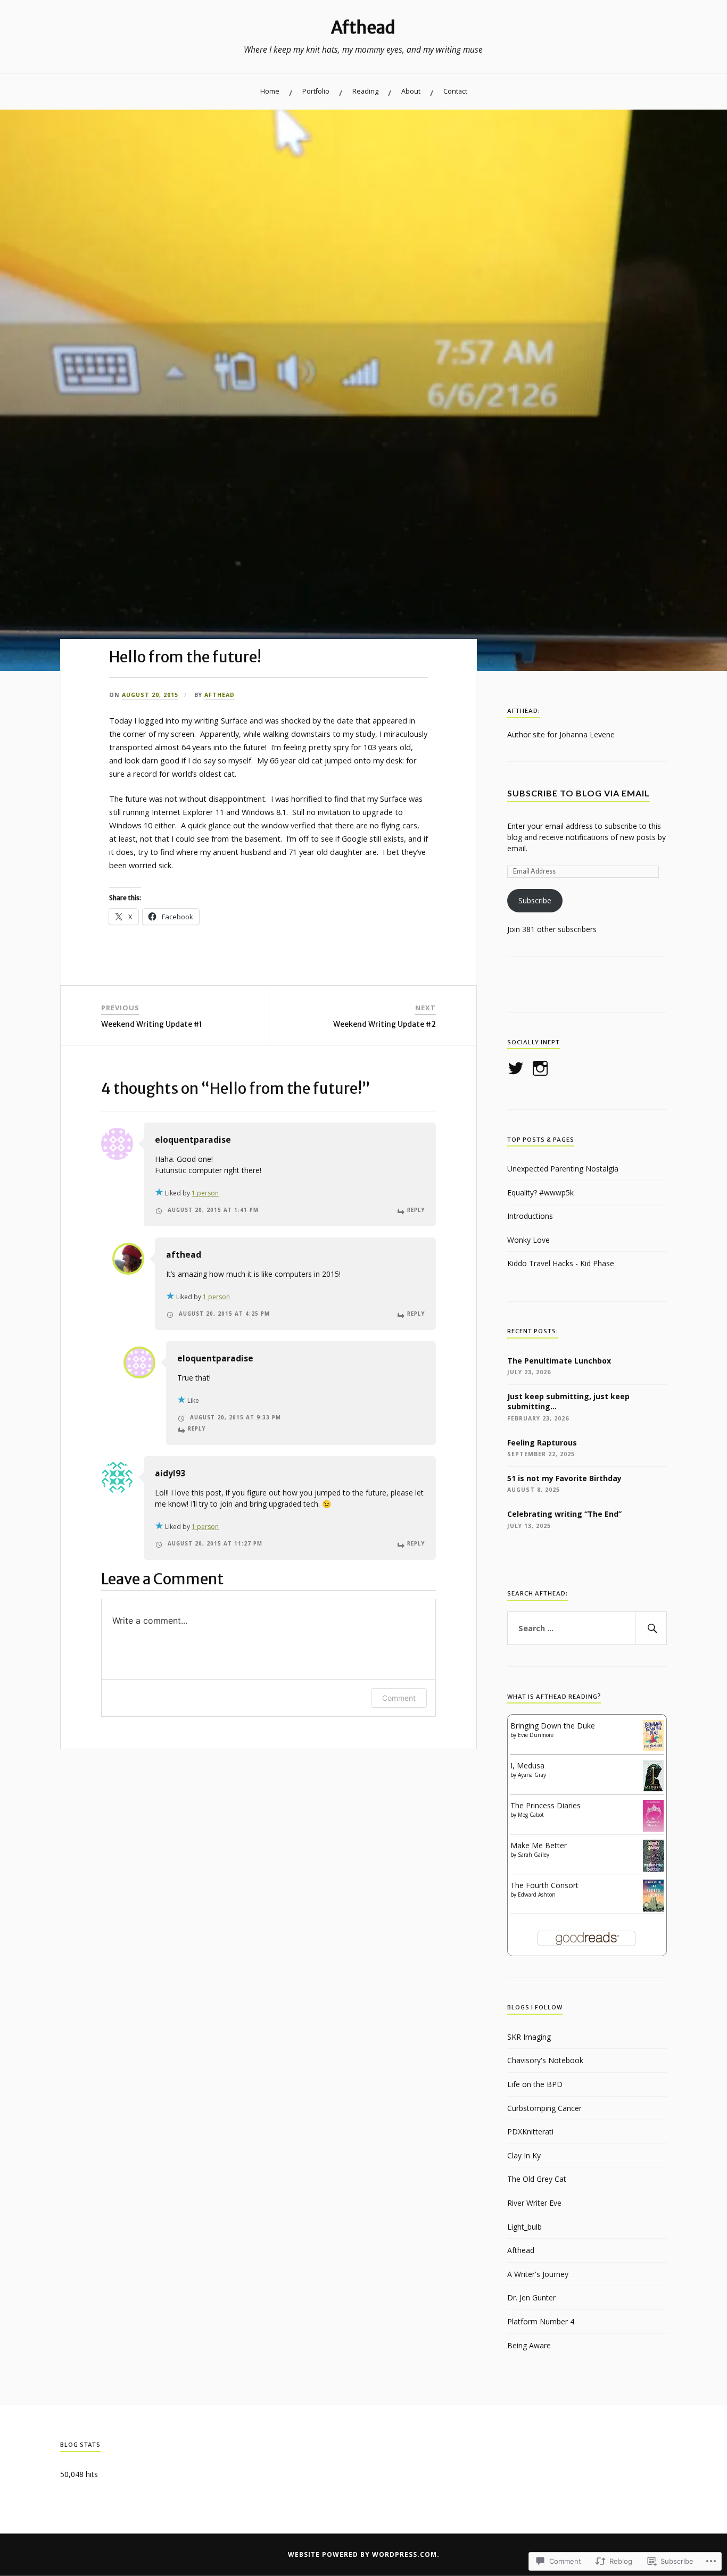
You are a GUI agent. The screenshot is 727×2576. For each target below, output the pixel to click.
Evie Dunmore (536, 1735)
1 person (205, 1193)
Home (270, 91)
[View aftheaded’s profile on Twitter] (518, 1068)
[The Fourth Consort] (653, 1909)
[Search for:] (587, 1628)
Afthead (363, 28)
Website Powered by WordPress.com (362, 2554)
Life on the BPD (535, 2084)
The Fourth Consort (544, 1885)
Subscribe (535, 900)
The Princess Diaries (546, 1805)
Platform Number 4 (541, 2321)
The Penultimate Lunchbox (559, 1361)
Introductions (530, 1216)
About (411, 91)
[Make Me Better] (653, 1869)
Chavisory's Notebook (545, 2060)
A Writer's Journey (538, 2274)
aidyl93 (170, 1473)
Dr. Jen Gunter (531, 2297)
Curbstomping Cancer (544, 2108)
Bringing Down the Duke (553, 1726)
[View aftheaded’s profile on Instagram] (542, 1068)
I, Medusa (527, 1765)
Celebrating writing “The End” (564, 1514)
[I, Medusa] (653, 1788)
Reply (416, 1210)
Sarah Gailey (534, 1855)
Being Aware (529, 2345)
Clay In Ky (524, 2155)
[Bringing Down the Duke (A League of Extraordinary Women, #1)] (653, 1748)
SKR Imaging (529, 2037)
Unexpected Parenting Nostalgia (563, 1169)
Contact (455, 91)
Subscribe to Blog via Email (579, 793)
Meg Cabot (531, 1815)
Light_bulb (524, 2227)
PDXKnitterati (530, 2132)
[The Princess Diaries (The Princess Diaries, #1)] (653, 1831)
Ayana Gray (532, 1775)
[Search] (651, 1628)
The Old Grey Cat (537, 2179)
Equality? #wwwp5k (540, 1193)
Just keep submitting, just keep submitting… (568, 1402)
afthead (220, 695)
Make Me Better (539, 1845)
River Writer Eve (534, 2203)
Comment (399, 1698)
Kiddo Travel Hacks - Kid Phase (561, 1263)
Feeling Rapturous (542, 1443)
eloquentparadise (193, 1140)
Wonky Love (528, 1240)
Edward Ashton (537, 1894)
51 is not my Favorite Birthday (564, 1478)
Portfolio (316, 91)
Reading (365, 91)
